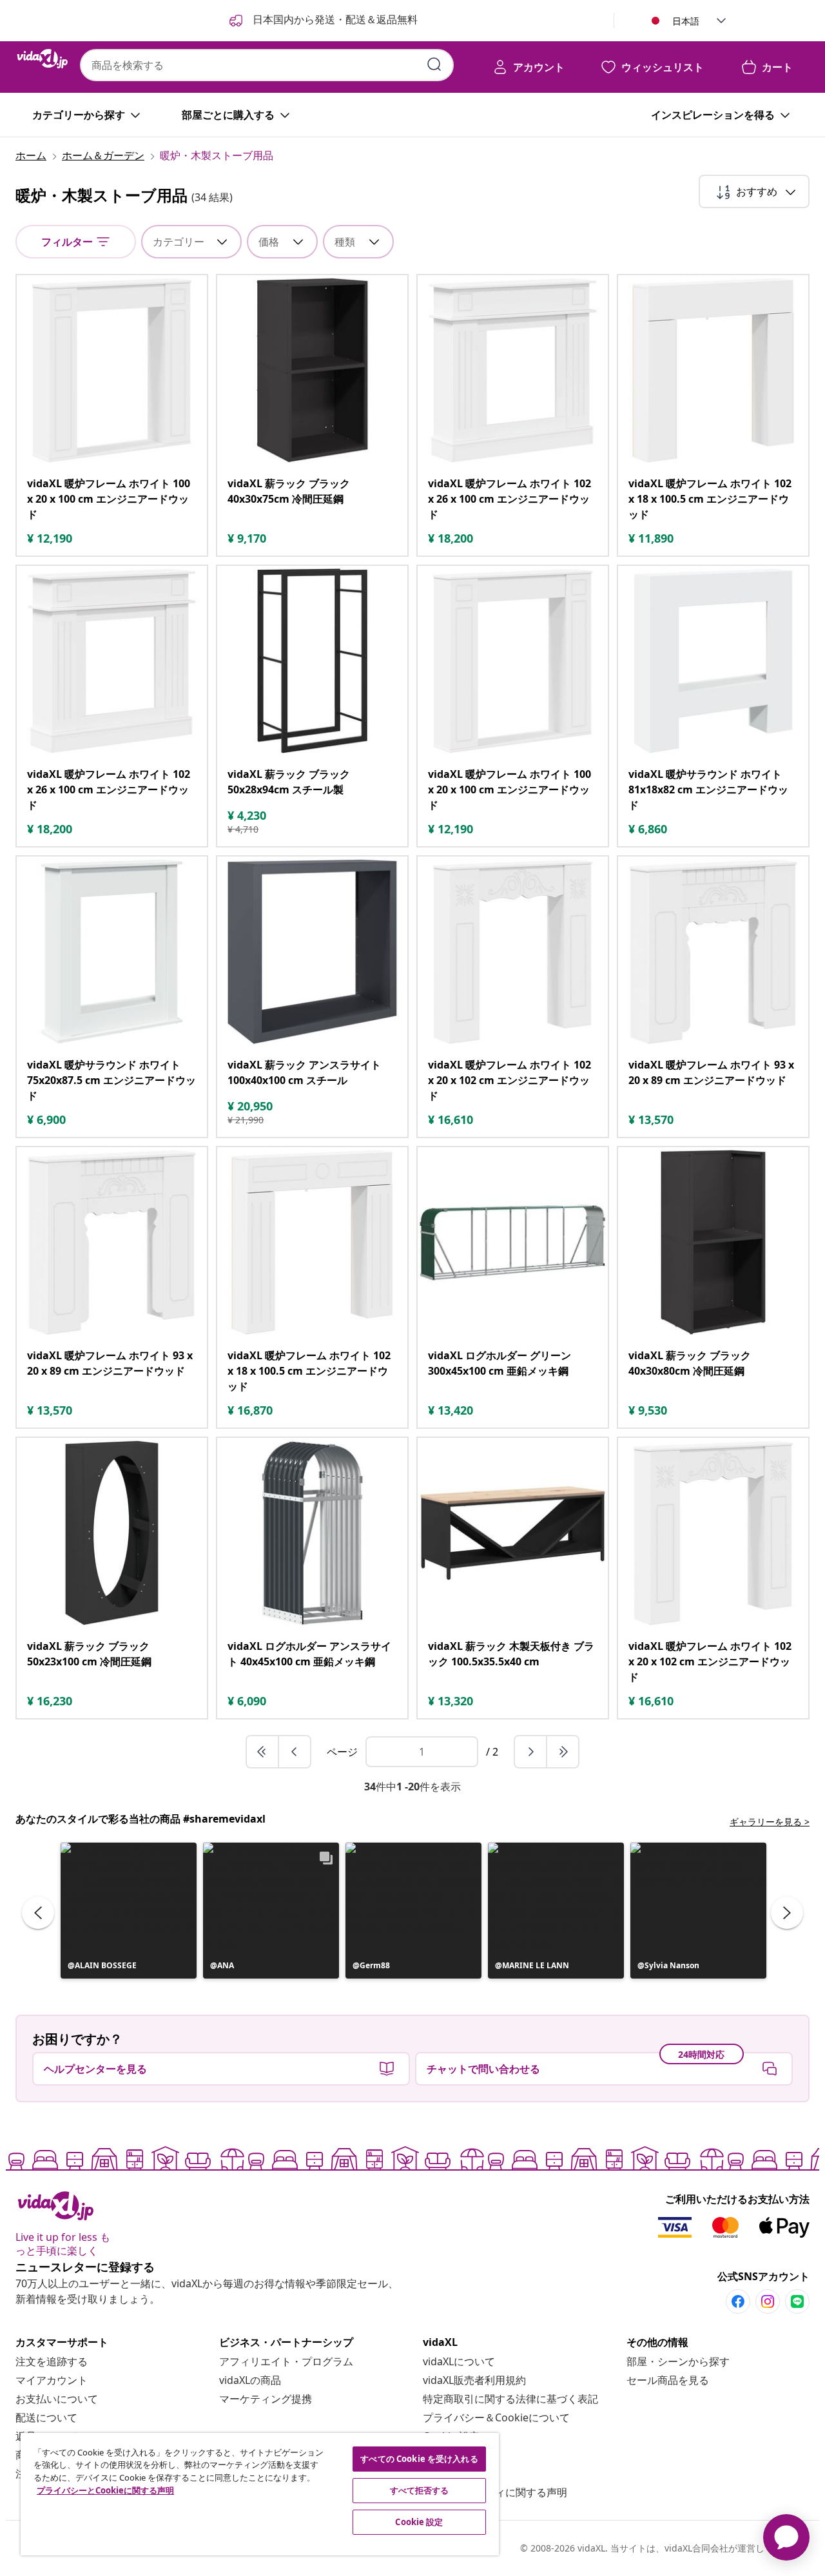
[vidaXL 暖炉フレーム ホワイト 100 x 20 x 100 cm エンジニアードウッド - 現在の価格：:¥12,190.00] (112, 370)
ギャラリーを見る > (770, 1822)
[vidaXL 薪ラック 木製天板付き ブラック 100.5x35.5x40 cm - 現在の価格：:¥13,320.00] (513, 1533)
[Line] (797, 2301)
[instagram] (768, 2301)
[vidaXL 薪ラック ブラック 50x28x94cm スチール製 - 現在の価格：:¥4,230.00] (312, 661)
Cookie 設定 (419, 2522)
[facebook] (738, 2301)
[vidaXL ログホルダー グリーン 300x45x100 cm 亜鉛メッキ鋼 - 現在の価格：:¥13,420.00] (513, 1242)
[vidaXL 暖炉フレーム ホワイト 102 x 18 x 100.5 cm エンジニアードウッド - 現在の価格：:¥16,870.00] (312, 1242)
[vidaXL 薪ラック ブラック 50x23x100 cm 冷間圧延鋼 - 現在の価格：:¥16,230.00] (112, 1533)
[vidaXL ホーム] (43, 59)
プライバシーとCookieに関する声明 (105, 2490)
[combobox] (267, 65)
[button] (129, 1911)
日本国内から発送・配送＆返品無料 (334, 19)
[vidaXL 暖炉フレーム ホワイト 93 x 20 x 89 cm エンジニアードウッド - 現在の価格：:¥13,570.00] (713, 952)
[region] (260, 2494)
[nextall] (563, 1752)
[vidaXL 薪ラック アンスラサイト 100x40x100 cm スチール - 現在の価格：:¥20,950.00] (312, 952)
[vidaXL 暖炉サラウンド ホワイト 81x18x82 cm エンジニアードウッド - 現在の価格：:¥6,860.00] (713, 661)
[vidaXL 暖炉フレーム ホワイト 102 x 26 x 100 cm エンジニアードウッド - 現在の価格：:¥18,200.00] (513, 370)
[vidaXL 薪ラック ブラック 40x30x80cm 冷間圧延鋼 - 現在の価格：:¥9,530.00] (713, 1242)
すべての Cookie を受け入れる (419, 2459)
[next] (531, 1752)
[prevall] (263, 1752)
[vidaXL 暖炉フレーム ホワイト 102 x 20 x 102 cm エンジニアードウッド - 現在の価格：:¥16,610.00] (513, 952)
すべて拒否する (420, 2490)
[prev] (295, 1752)
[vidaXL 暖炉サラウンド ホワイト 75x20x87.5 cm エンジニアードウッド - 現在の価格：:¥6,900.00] (112, 952)
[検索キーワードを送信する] (434, 64)
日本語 (686, 21)
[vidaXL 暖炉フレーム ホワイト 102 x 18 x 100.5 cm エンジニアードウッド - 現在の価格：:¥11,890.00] (713, 370)
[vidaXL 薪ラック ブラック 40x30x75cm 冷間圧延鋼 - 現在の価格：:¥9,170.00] (312, 370)
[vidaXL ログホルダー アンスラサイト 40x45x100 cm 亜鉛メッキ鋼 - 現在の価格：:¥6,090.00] (312, 1533)
